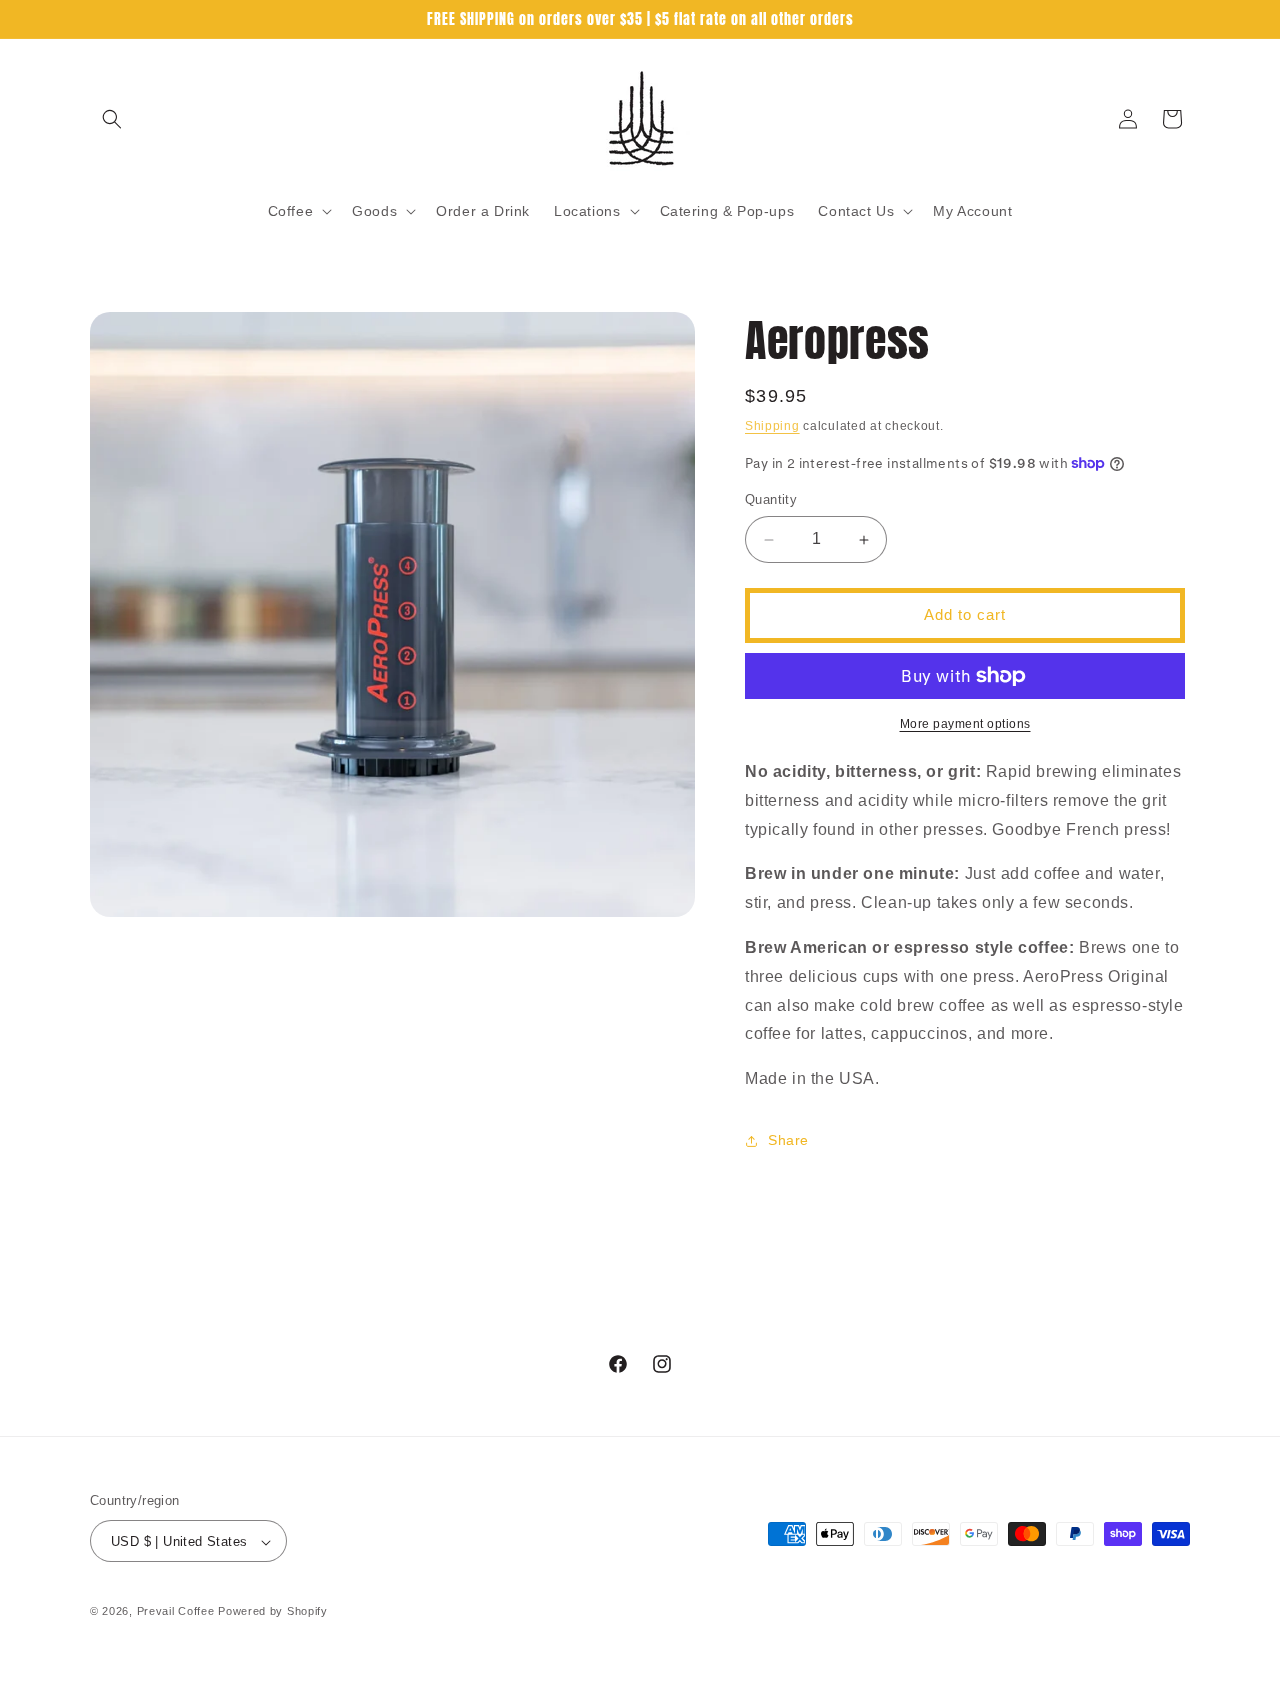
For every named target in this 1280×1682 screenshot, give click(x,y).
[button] (112, 119)
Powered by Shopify (273, 1612)
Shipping (772, 426)
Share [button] (788, 1141)
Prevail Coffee (176, 1612)
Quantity (771, 500)
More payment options (965, 724)
